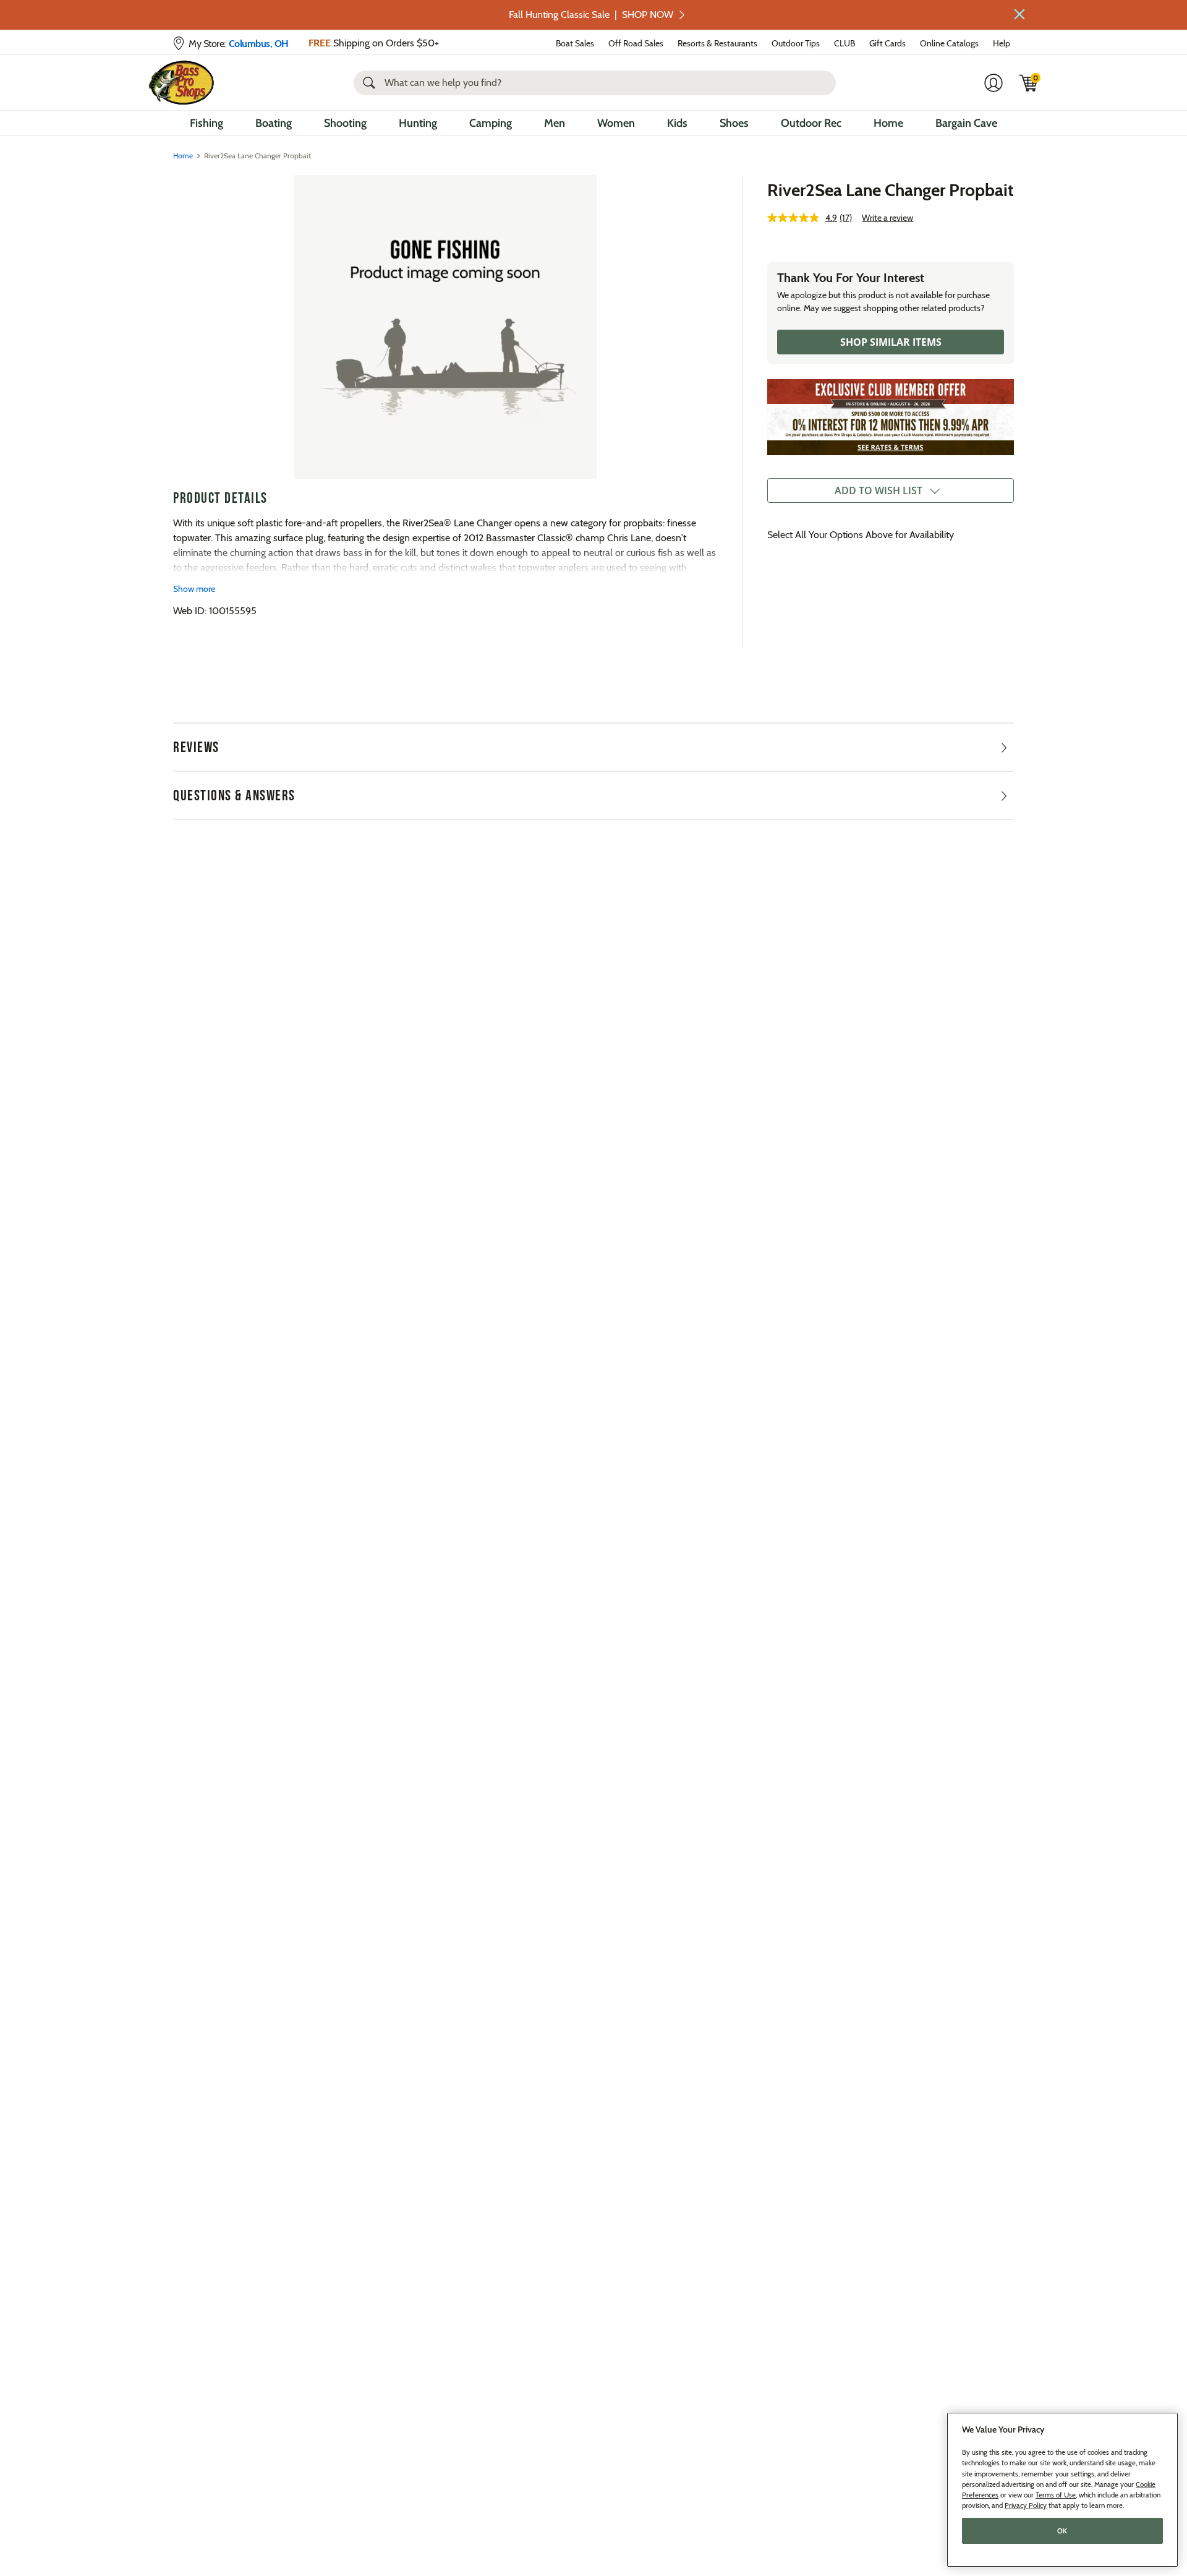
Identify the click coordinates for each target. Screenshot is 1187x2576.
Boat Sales (575, 43)
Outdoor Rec (811, 123)
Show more (194, 589)
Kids (677, 123)
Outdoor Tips (796, 43)
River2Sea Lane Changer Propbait (891, 190)
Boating (274, 123)
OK (1062, 2531)
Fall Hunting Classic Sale (591, 15)
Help (1002, 43)
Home (888, 123)
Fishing (206, 123)
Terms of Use (1056, 2495)
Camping (491, 123)
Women (616, 123)
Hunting (418, 123)
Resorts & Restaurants (717, 43)
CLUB (845, 43)
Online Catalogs (949, 43)
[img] (1029, 83)
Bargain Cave (966, 123)
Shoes (734, 123)
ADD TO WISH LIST (879, 490)
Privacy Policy (1026, 2505)
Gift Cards (887, 43)
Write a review (887, 218)
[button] (1019, 14)
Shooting (345, 123)
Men (555, 123)
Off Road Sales (636, 43)
